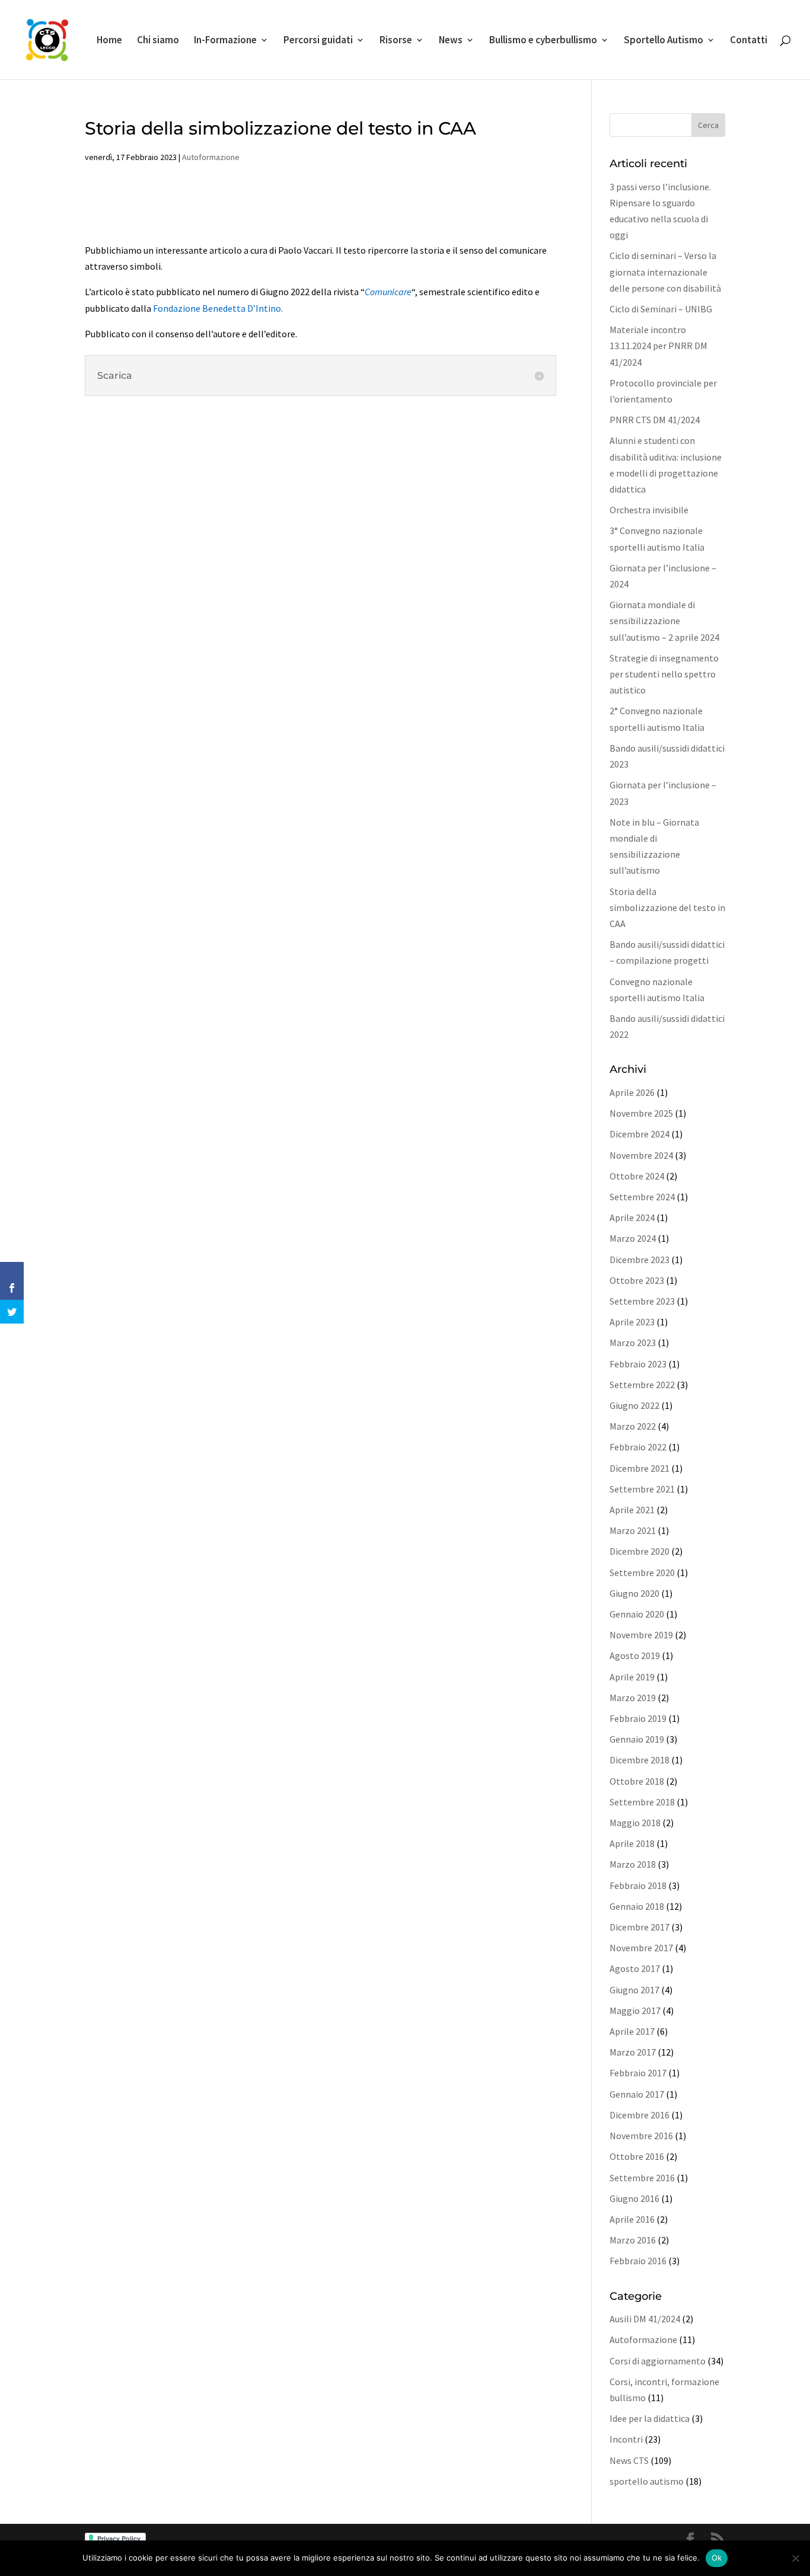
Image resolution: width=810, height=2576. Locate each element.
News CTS (629, 2460)
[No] (795, 2558)
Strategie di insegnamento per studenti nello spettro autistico (664, 674)
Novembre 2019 (641, 1635)
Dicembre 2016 (640, 2115)
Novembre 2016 (641, 2136)
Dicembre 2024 (640, 1134)
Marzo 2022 (633, 1426)
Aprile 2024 (632, 1217)
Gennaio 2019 (637, 1739)
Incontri (626, 2439)
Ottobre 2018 (637, 1781)
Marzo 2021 (633, 1530)
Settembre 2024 (642, 1197)
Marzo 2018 (633, 1864)
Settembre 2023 (642, 1301)
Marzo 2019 (633, 1698)
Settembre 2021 (642, 1489)
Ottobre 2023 (637, 1280)
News (451, 41)
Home (109, 41)
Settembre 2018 (642, 1802)
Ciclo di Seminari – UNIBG (661, 309)
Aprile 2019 (632, 1677)
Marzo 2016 (633, 2240)
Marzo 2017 (633, 2052)
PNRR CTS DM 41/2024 (655, 420)
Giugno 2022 (634, 1405)
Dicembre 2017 (640, 1927)
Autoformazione (211, 157)
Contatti (749, 41)
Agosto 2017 (635, 1968)
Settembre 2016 (642, 2178)
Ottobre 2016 (637, 2156)
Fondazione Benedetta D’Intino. (218, 308)
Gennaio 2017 (637, 2094)
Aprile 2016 (632, 2219)
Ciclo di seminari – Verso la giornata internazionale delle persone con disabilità (665, 271)
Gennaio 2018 (637, 1906)
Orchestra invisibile (649, 510)
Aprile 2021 (632, 1510)
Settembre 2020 (642, 1573)
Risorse (396, 41)
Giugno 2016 (634, 2198)
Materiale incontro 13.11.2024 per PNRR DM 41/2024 (658, 346)
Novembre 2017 (641, 1948)
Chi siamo (158, 41)
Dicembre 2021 (640, 1468)
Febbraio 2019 (638, 1718)
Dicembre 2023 (640, 1260)
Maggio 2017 (635, 2011)
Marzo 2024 (633, 1238)
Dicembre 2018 (640, 1760)
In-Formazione (225, 41)
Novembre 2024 (641, 1155)
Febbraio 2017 (638, 2073)
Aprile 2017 (632, 2031)
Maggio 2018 (635, 1823)
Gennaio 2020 (637, 1614)
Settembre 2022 (642, 1385)
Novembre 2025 (641, 1113)
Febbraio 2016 (638, 2261)
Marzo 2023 (633, 1343)
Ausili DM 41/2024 (645, 2319)
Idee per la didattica (650, 2418)
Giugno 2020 (634, 1593)
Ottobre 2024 (637, 1176)
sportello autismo (647, 2481)
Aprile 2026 (632, 1092)
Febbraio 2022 (638, 1447)
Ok (717, 2558)
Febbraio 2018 (638, 1885)
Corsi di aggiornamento (658, 2361)
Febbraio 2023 (638, 1364)
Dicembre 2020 (640, 1551)
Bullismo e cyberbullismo (543, 41)
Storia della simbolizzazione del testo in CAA (667, 907)
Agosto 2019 (635, 1655)
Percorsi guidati (318, 41)
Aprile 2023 (632, 1322)
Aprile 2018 (632, 1843)
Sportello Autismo (664, 41)
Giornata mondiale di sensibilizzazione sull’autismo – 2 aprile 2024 (664, 621)
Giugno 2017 (634, 1990)
